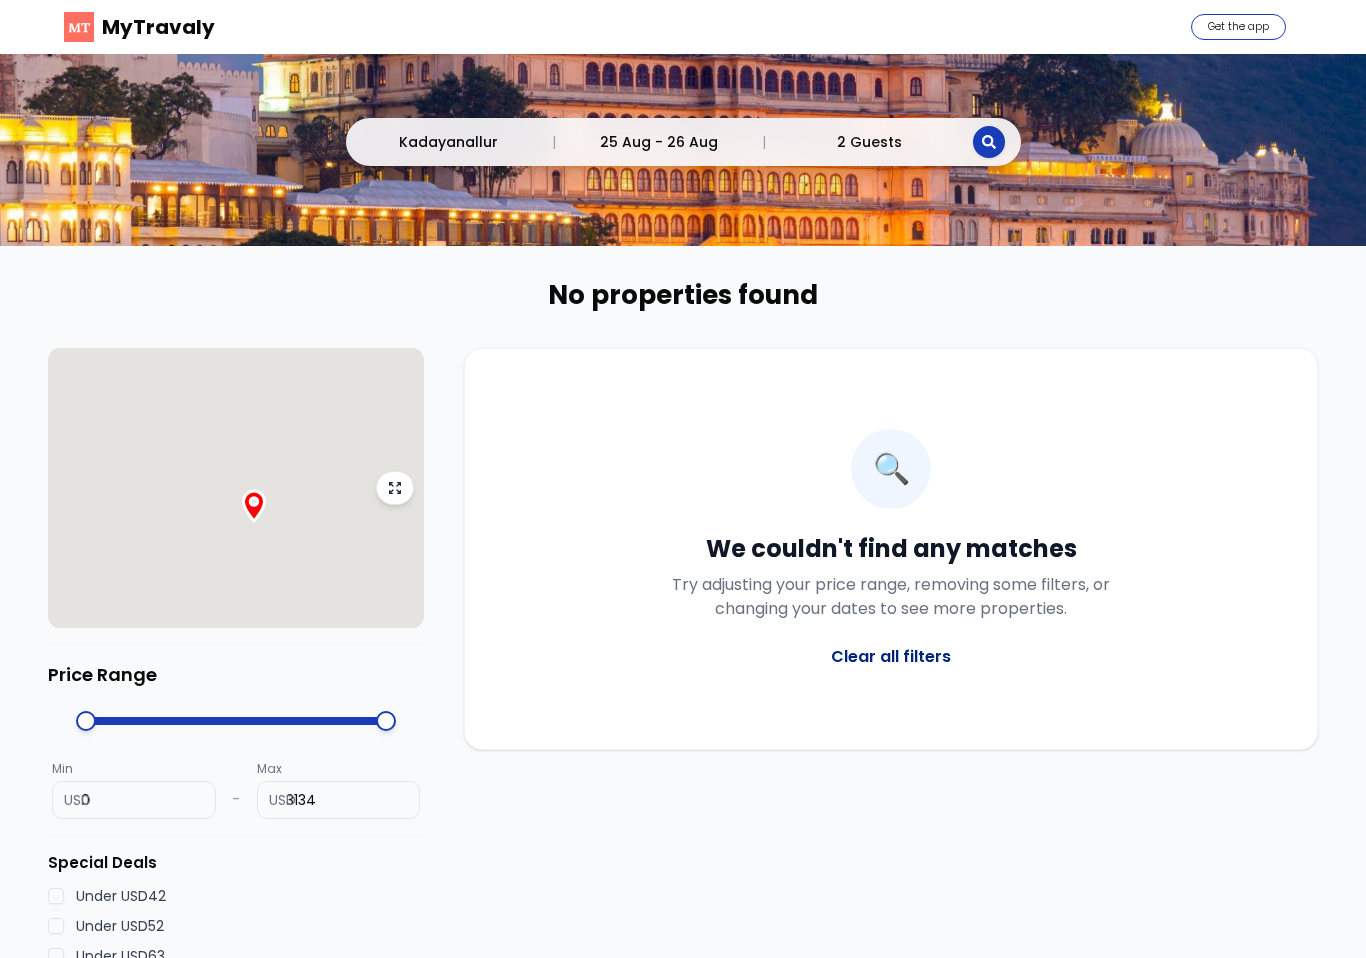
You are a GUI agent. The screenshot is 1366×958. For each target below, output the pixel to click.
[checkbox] (56, 896)
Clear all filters (891, 656)
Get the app (1238, 26)
